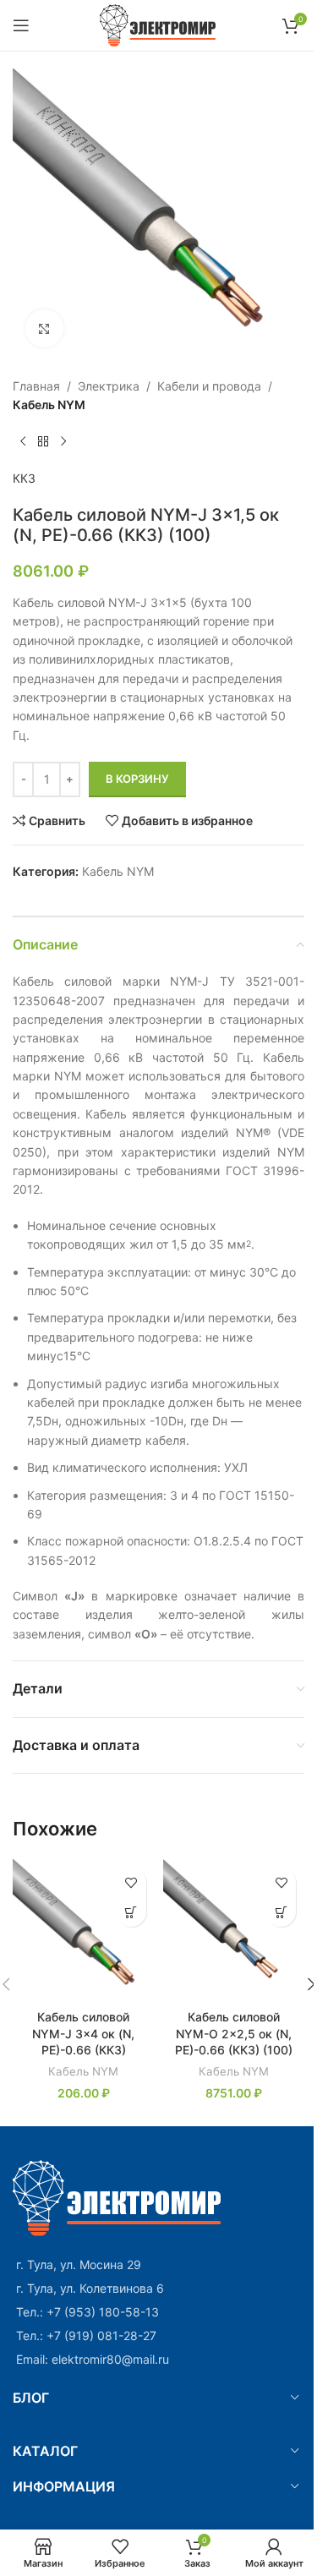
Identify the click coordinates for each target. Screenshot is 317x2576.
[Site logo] (158, 24)
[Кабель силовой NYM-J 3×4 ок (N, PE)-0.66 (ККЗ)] (84, 1930)
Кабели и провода (209, 386)
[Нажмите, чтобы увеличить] (44, 328)
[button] (131, 1912)
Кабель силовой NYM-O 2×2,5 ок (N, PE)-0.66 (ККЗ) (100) (234, 2033)
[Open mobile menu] (21, 25)
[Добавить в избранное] (131, 1882)
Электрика (109, 386)
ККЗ (24, 478)
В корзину (137, 779)
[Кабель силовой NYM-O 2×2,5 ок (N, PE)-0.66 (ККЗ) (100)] (234, 1930)
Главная (36, 386)
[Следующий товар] (63, 442)
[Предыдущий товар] (23, 442)
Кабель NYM (49, 405)
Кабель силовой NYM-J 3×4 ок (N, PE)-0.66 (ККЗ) (83, 2033)
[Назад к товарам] (43, 442)
